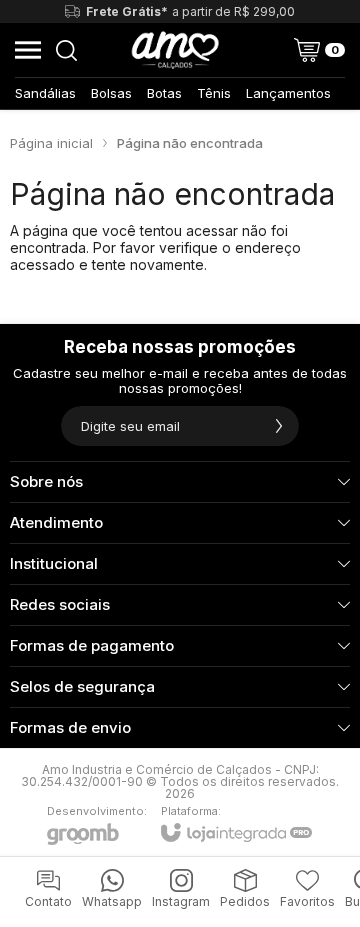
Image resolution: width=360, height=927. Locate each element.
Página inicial (51, 143)
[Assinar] (279, 426)
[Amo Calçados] (175, 50)
